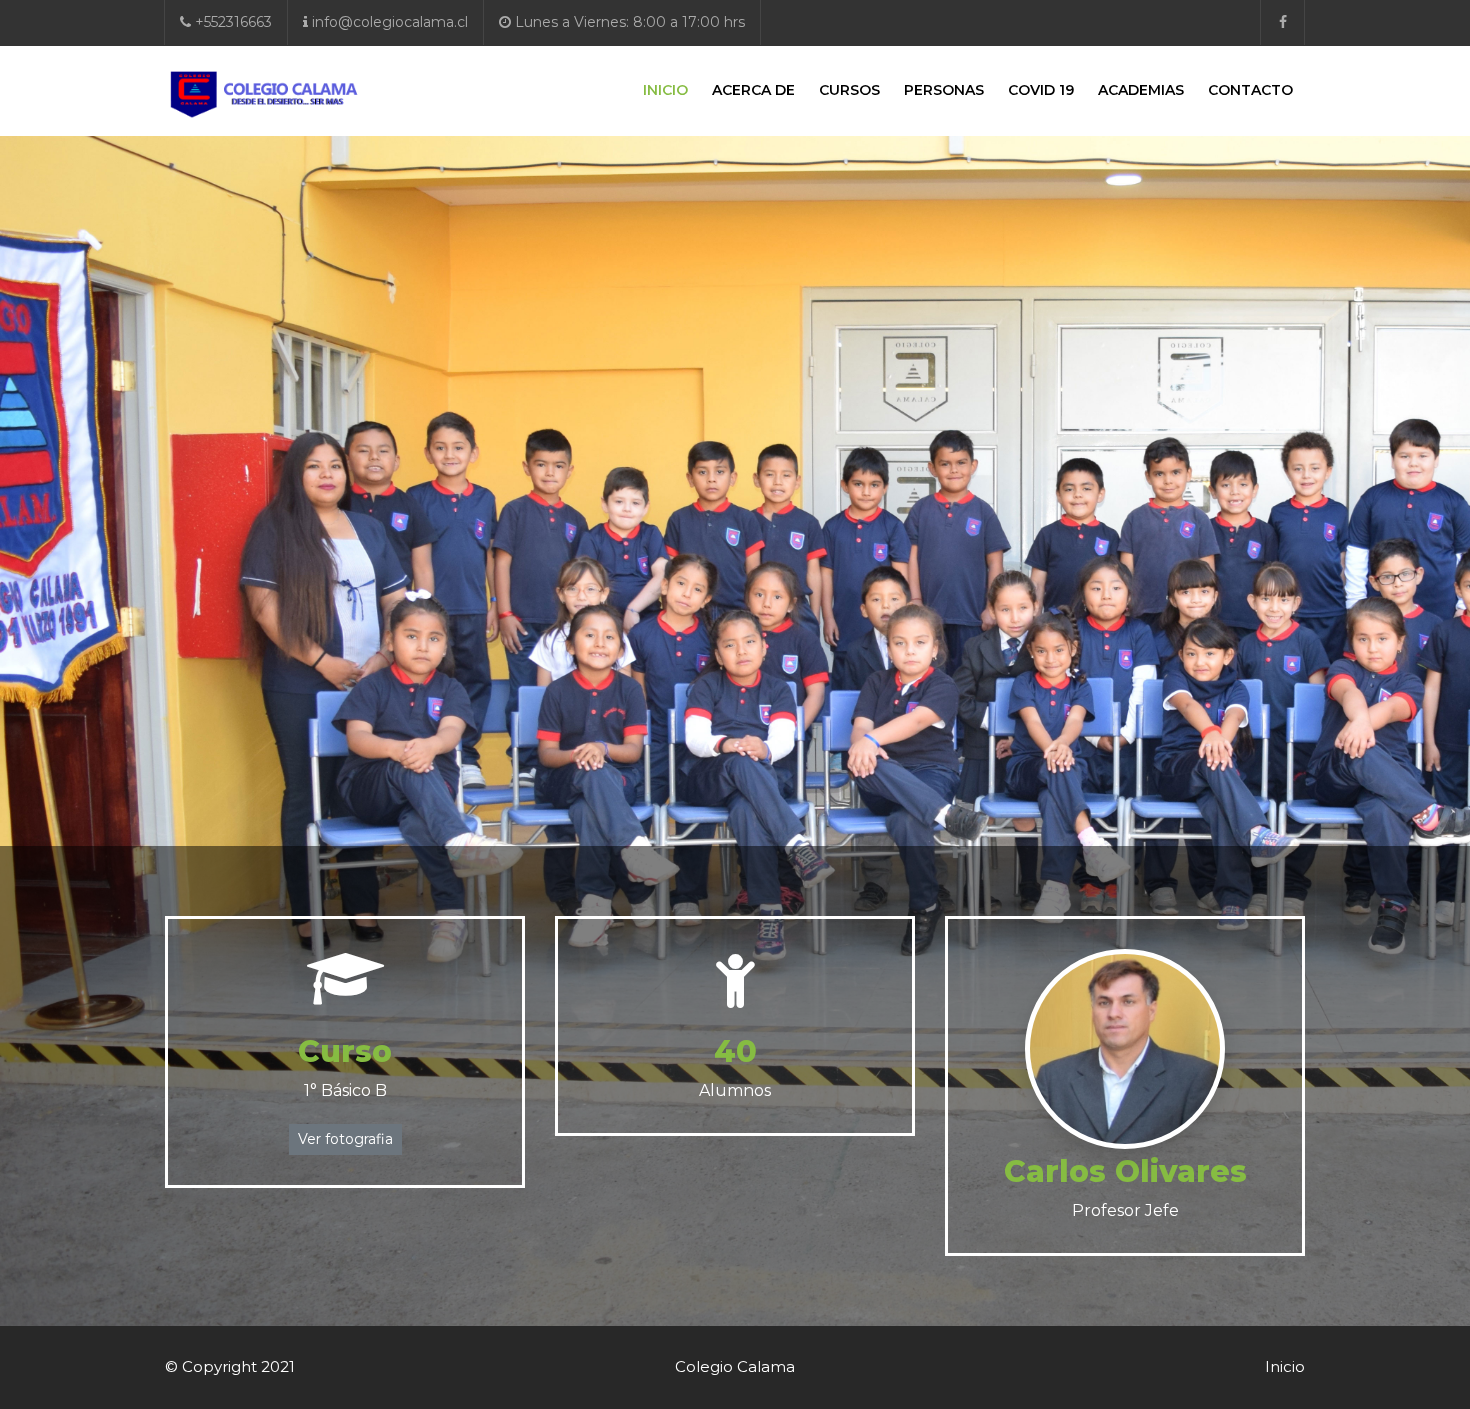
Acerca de (753, 90)
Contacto (1250, 90)
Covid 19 (1041, 90)
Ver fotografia (345, 1139)
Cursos (849, 90)
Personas (944, 90)
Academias (1141, 90)
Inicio (665, 90)
